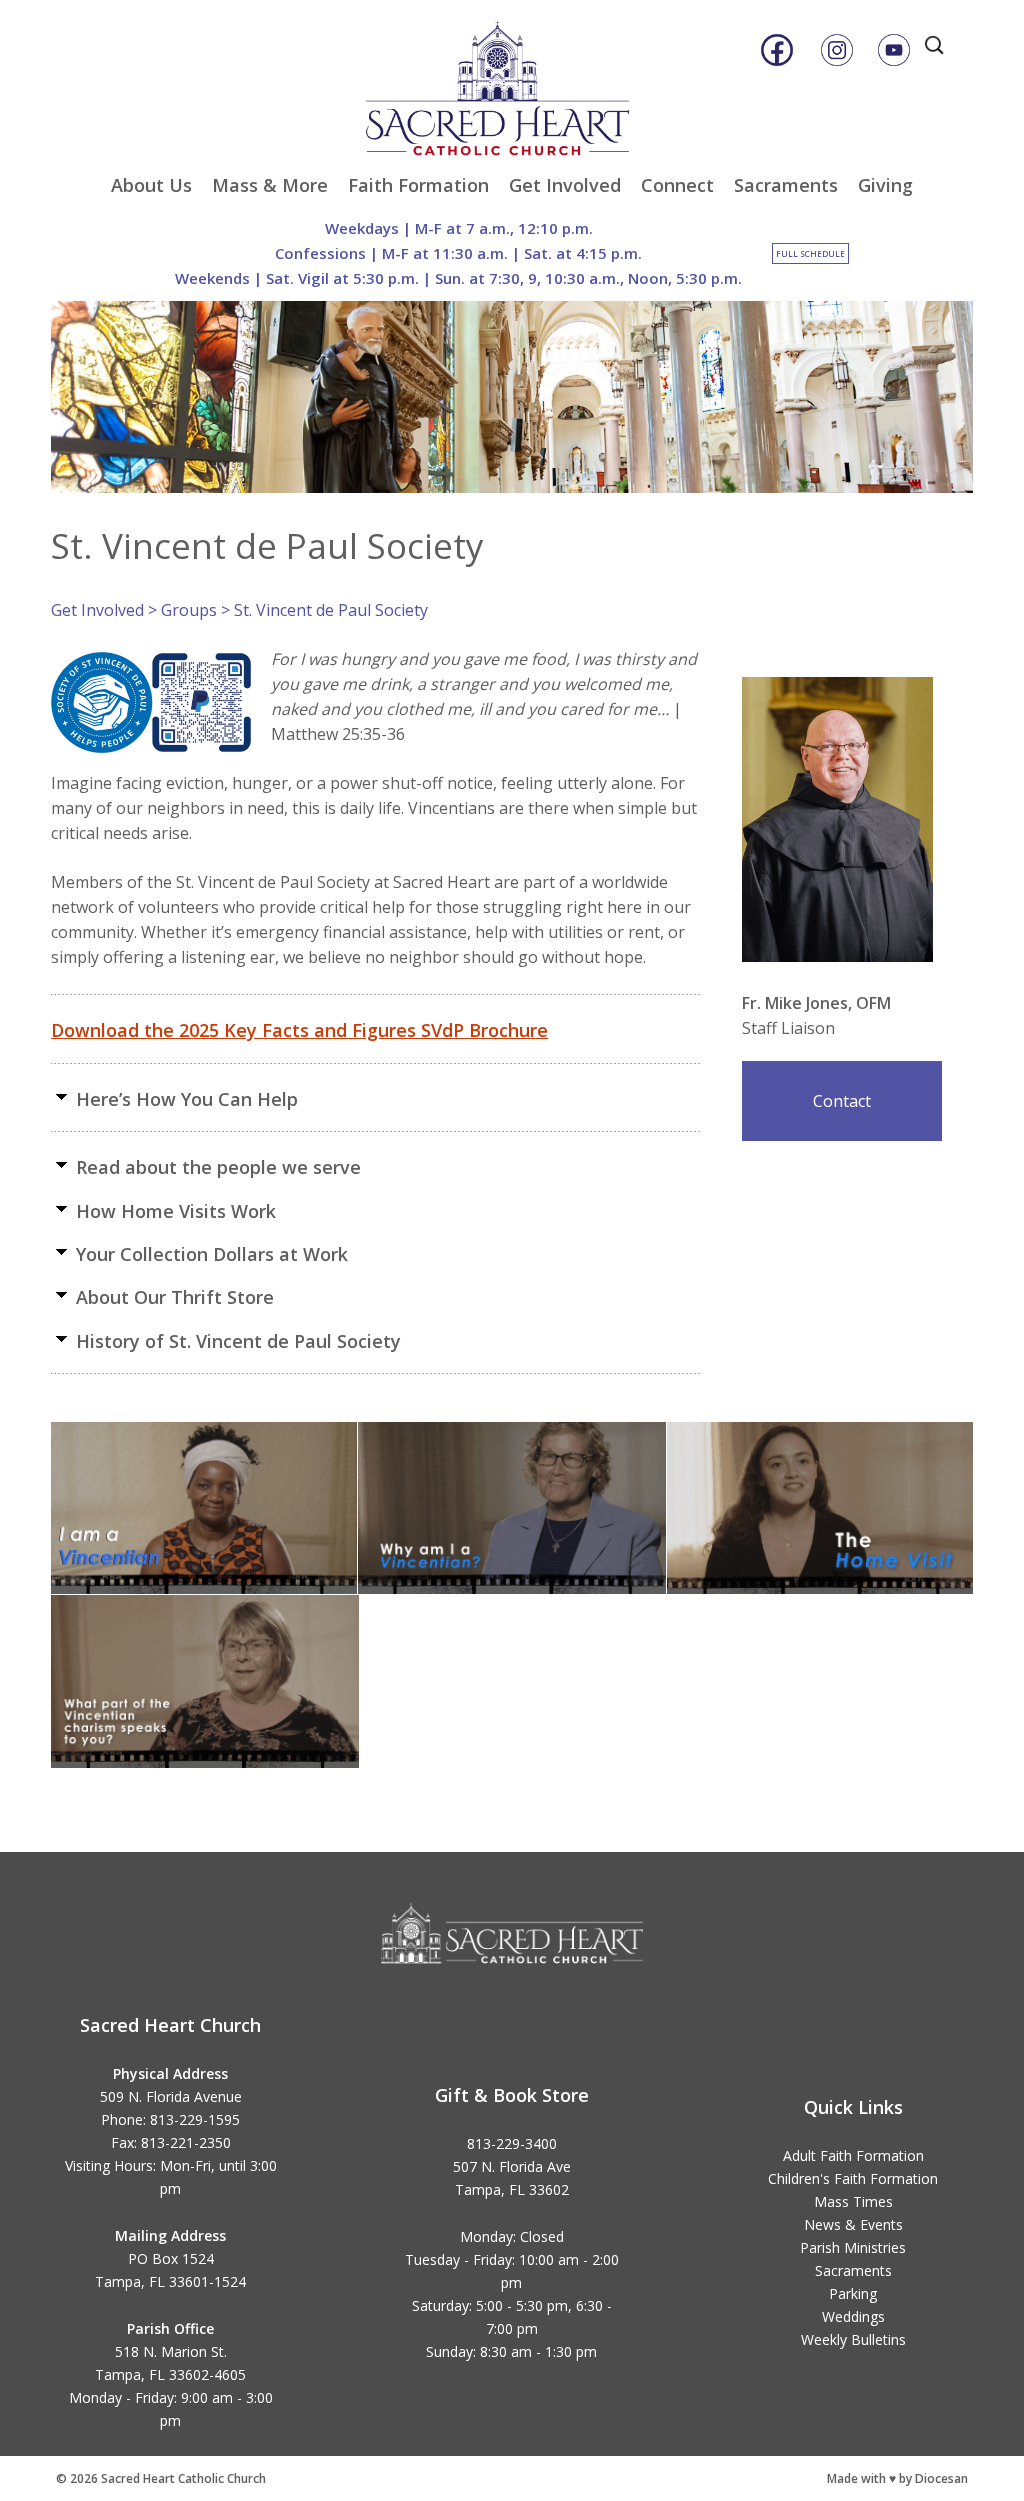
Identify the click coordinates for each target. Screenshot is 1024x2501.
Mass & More (270, 185)
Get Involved (565, 185)
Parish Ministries (853, 2247)
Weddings (853, 2316)
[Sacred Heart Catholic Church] (512, 79)
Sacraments (786, 185)
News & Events (853, 2224)
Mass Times (853, 2201)
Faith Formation (418, 185)
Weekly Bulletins (853, 2339)
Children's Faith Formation (853, 2178)
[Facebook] (777, 50)
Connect (677, 185)
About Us (151, 185)
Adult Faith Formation (853, 2155)
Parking (853, 2293)
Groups (189, 610)
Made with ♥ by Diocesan (897, 2478)
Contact (842, 1101)
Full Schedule (810, 253)
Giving (885, 185)
